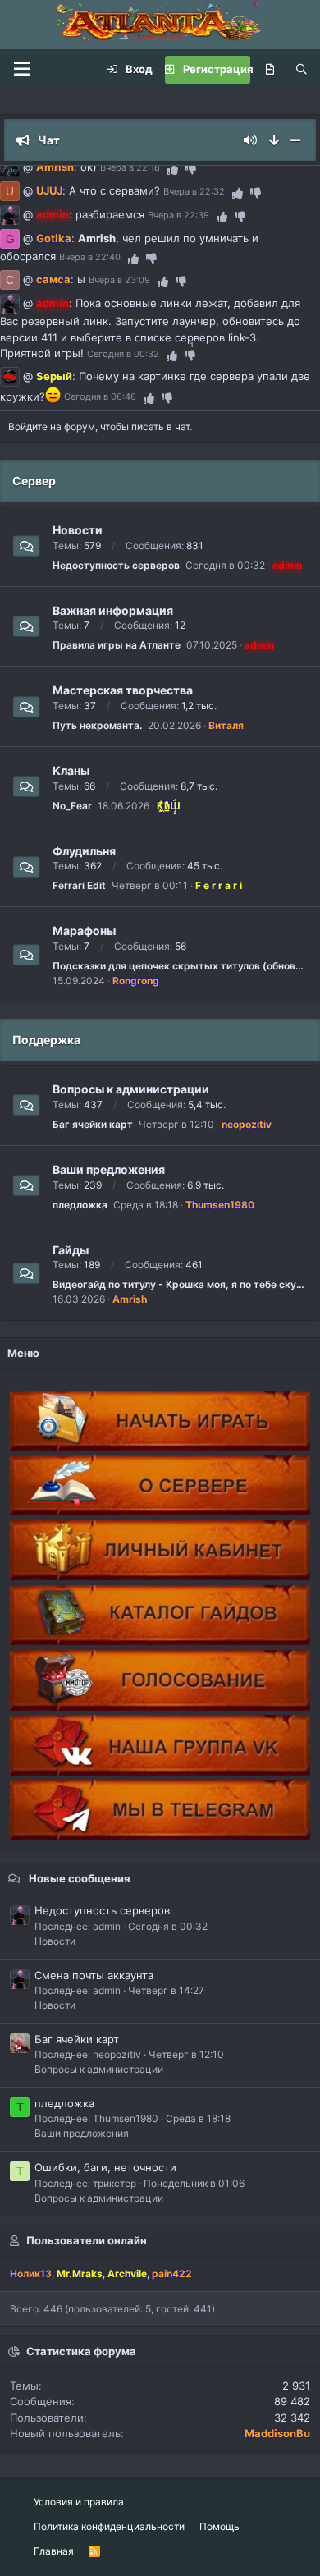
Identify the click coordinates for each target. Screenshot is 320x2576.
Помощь (219, 2526)
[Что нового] (270, 70)
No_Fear (72, 806)
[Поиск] (302, 70)
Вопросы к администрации (131, 1089)
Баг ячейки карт (93, 1124)
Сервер (34, 481)
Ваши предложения (109, 1169)
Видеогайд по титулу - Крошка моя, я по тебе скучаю (180, 1284)
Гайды (71, 1249)
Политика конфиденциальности (109, 2526)
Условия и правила (79, 2502)
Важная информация (113, 610)
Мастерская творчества (123, 690)
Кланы (71, 770)
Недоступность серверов (116, 565)
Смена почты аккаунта (94, 1975)
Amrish (97, 238)
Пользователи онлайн (87, 2240)
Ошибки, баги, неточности (105, 2167)
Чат (49, 140)
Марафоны (84, 930)
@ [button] (28, 167)
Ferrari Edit (79, 885)
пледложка (80, 1205)
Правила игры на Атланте (117, 645)
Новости (78, 530)
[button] (21, 69)
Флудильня (84, 850)
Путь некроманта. (97, 725)
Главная (54, 2551)
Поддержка (46, 1040)
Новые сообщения (80, 1878)
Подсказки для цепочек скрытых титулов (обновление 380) (180, 966)
